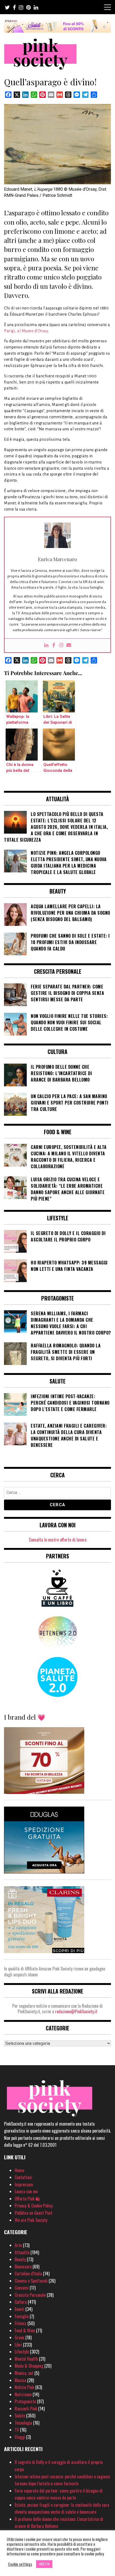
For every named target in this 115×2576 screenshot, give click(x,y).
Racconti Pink (26, 2409)
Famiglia (22, 2316)
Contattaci (23, 2177)
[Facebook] (54, 645)
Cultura (21, 2302)
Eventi (20, 2309)
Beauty (20, 2259)
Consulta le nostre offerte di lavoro (58, 1540)
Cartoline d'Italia (28, 2274)
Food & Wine (25, 2330)
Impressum (24, 2184)
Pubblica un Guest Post (34, 2213)
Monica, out (24, 2373)
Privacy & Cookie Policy (34, 2206)
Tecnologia (23, 2423)
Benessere (23, 2267)
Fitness (21, 2323)
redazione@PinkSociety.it (76, 2011)
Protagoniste (25, 2401)
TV (17, 2430)
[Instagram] (61, 645)
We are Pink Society (31, 2220)
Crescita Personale (30, 2295)
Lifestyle (22, 2352)
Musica (20, 2380)
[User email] (69, 645)
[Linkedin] (46, 645)
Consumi (22, 2288)
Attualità (22, 2252)
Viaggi (20, 2437)
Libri (18, 2345)
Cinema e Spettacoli (31, 2281)
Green (20, 2337)
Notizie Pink (24, 2387)
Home (19, 2170)
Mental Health (26, 2359)
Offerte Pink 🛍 (27, 2199)
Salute (20, 2416)
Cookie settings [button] (20, 2564)
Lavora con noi (26, 2191)
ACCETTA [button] (44, 2564)
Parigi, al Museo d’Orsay (26, 331)
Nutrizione (23, 2394)
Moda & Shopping (29, 2366)
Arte (18, 2245)
